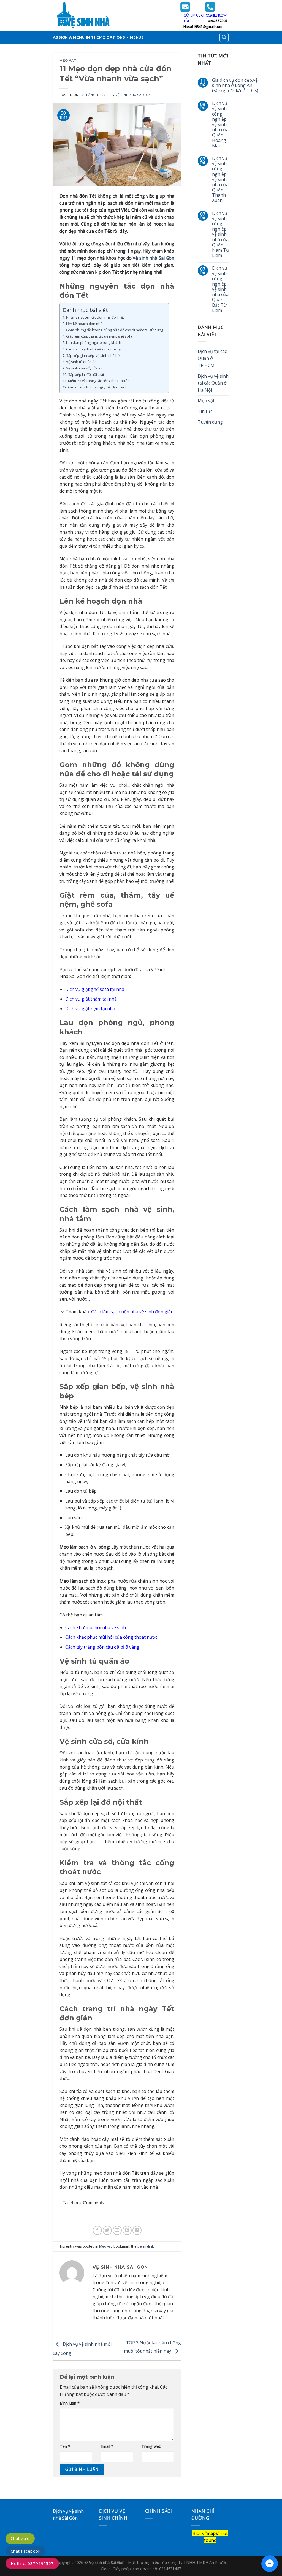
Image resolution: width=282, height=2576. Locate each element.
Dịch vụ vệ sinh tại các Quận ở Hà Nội (213, 383)
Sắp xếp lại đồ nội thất (86, 374)
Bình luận (70, 2403)
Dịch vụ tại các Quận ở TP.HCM (212, 358)
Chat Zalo (20, 2538)
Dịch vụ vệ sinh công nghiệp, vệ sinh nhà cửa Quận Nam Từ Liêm (221, 235)
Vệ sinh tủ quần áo (81, 362)
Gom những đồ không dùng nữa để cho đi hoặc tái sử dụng (115, 330)
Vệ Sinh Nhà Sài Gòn (133, 95)
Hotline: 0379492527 (32, 2563)
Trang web (151, 2446)
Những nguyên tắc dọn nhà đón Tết (95, 317)
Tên (65, 2446)
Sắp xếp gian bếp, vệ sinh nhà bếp (94, 355)
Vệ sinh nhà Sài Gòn (154, 258)
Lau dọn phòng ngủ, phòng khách (94, 342)
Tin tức (205, 411)
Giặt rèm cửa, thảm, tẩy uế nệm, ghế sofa (99, 336)
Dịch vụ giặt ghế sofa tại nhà (95, 989)
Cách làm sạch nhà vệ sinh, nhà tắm (95, 349)
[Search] (224, 37)
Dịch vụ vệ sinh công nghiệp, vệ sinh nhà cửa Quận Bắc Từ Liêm (220, 289)
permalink (146, 2246)
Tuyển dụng (210, 422)
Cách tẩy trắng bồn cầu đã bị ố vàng (102, 1647)
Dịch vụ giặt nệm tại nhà (90, 1009)
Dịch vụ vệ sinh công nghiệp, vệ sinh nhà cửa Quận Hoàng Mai (220, 124)
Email (107, 2446)
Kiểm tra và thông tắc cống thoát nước (99, 381)
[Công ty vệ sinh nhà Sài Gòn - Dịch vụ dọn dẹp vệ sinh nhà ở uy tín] (112, 15)
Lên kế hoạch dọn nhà (84, 324)
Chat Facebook (25, 2551)
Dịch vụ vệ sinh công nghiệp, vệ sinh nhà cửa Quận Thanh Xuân (220, 180)
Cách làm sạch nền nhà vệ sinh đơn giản (132, 1312)
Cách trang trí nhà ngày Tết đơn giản (97, 387)
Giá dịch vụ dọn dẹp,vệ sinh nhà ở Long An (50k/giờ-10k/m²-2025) (235, 86)
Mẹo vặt (68, 61)
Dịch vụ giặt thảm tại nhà (91, 999)
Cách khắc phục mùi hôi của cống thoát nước (111, 1637)
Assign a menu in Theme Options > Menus (98, 37)
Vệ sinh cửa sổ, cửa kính (86, 368)
